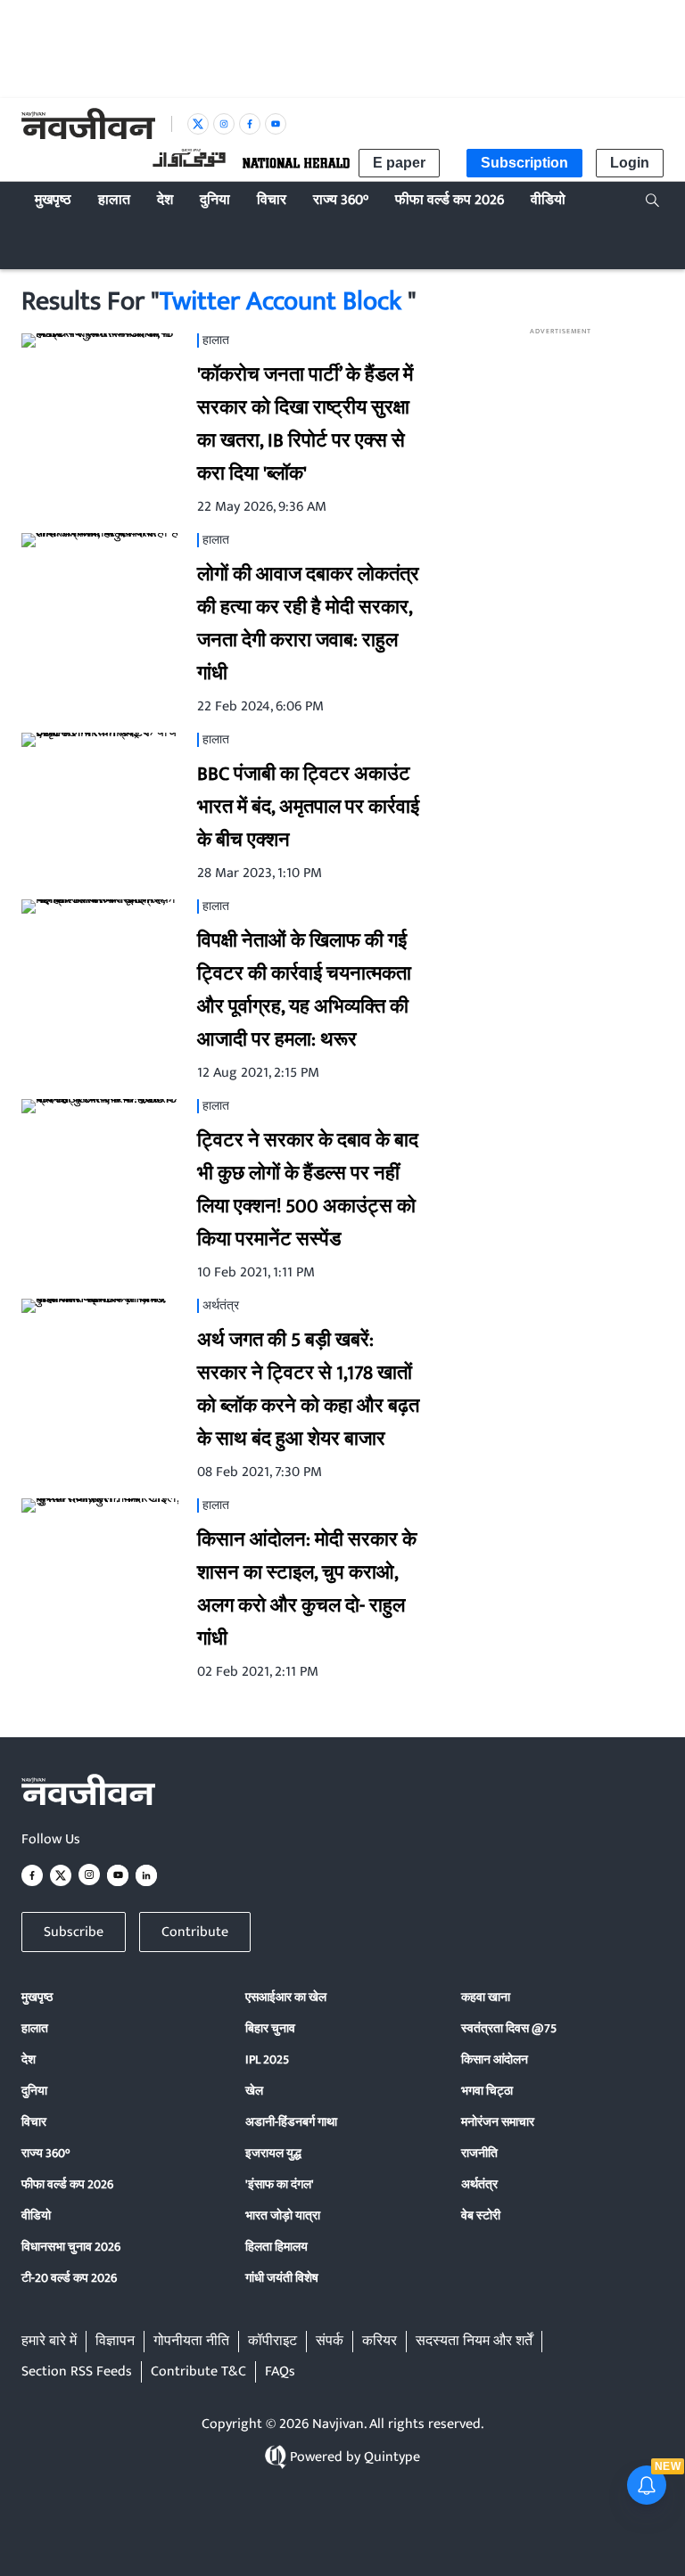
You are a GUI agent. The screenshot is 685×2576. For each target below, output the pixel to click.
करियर (380, 2342)
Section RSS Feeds (77, 2372)
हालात (35, 2028)
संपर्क (330, 2342)
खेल (254, 2091)
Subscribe (74, 1932)
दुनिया (34, 2091)
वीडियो (36, 2215)
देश (29, 2059)
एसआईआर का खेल (286, 1997)
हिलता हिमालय (276, 2247)
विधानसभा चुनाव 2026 (71, 2247)
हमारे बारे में (49, 2342)
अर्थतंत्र (479, 2184)
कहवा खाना (486, 1997)
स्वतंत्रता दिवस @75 (509, 2028)
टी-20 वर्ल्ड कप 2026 (69, 2278)
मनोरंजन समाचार (498, 2122)
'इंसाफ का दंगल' (280, 2184)
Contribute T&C (198, 2372)
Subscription (524, 163)
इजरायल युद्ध (273, 2153)
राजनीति (479, 2153)
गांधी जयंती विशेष (282, 2278)
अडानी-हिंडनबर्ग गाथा (291, 2122)
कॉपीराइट (272, 2342)
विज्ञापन (115, 2342)
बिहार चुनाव (270, 2028)
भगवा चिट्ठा (487, 2091)
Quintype (392, 2457)
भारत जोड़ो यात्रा (283, 2215)
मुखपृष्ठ (37, 1997)
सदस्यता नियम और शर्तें (474, 2342)
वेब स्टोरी (481, 2215)
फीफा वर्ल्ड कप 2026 (67, 2184)
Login (630, 163)
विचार (34, 2122)
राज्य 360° (45, 2153)
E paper (399, 163)
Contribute (195, 1932)
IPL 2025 (267, 2059)
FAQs (280, 2372)
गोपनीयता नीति (191, 2342)
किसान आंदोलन (495, 2059)
